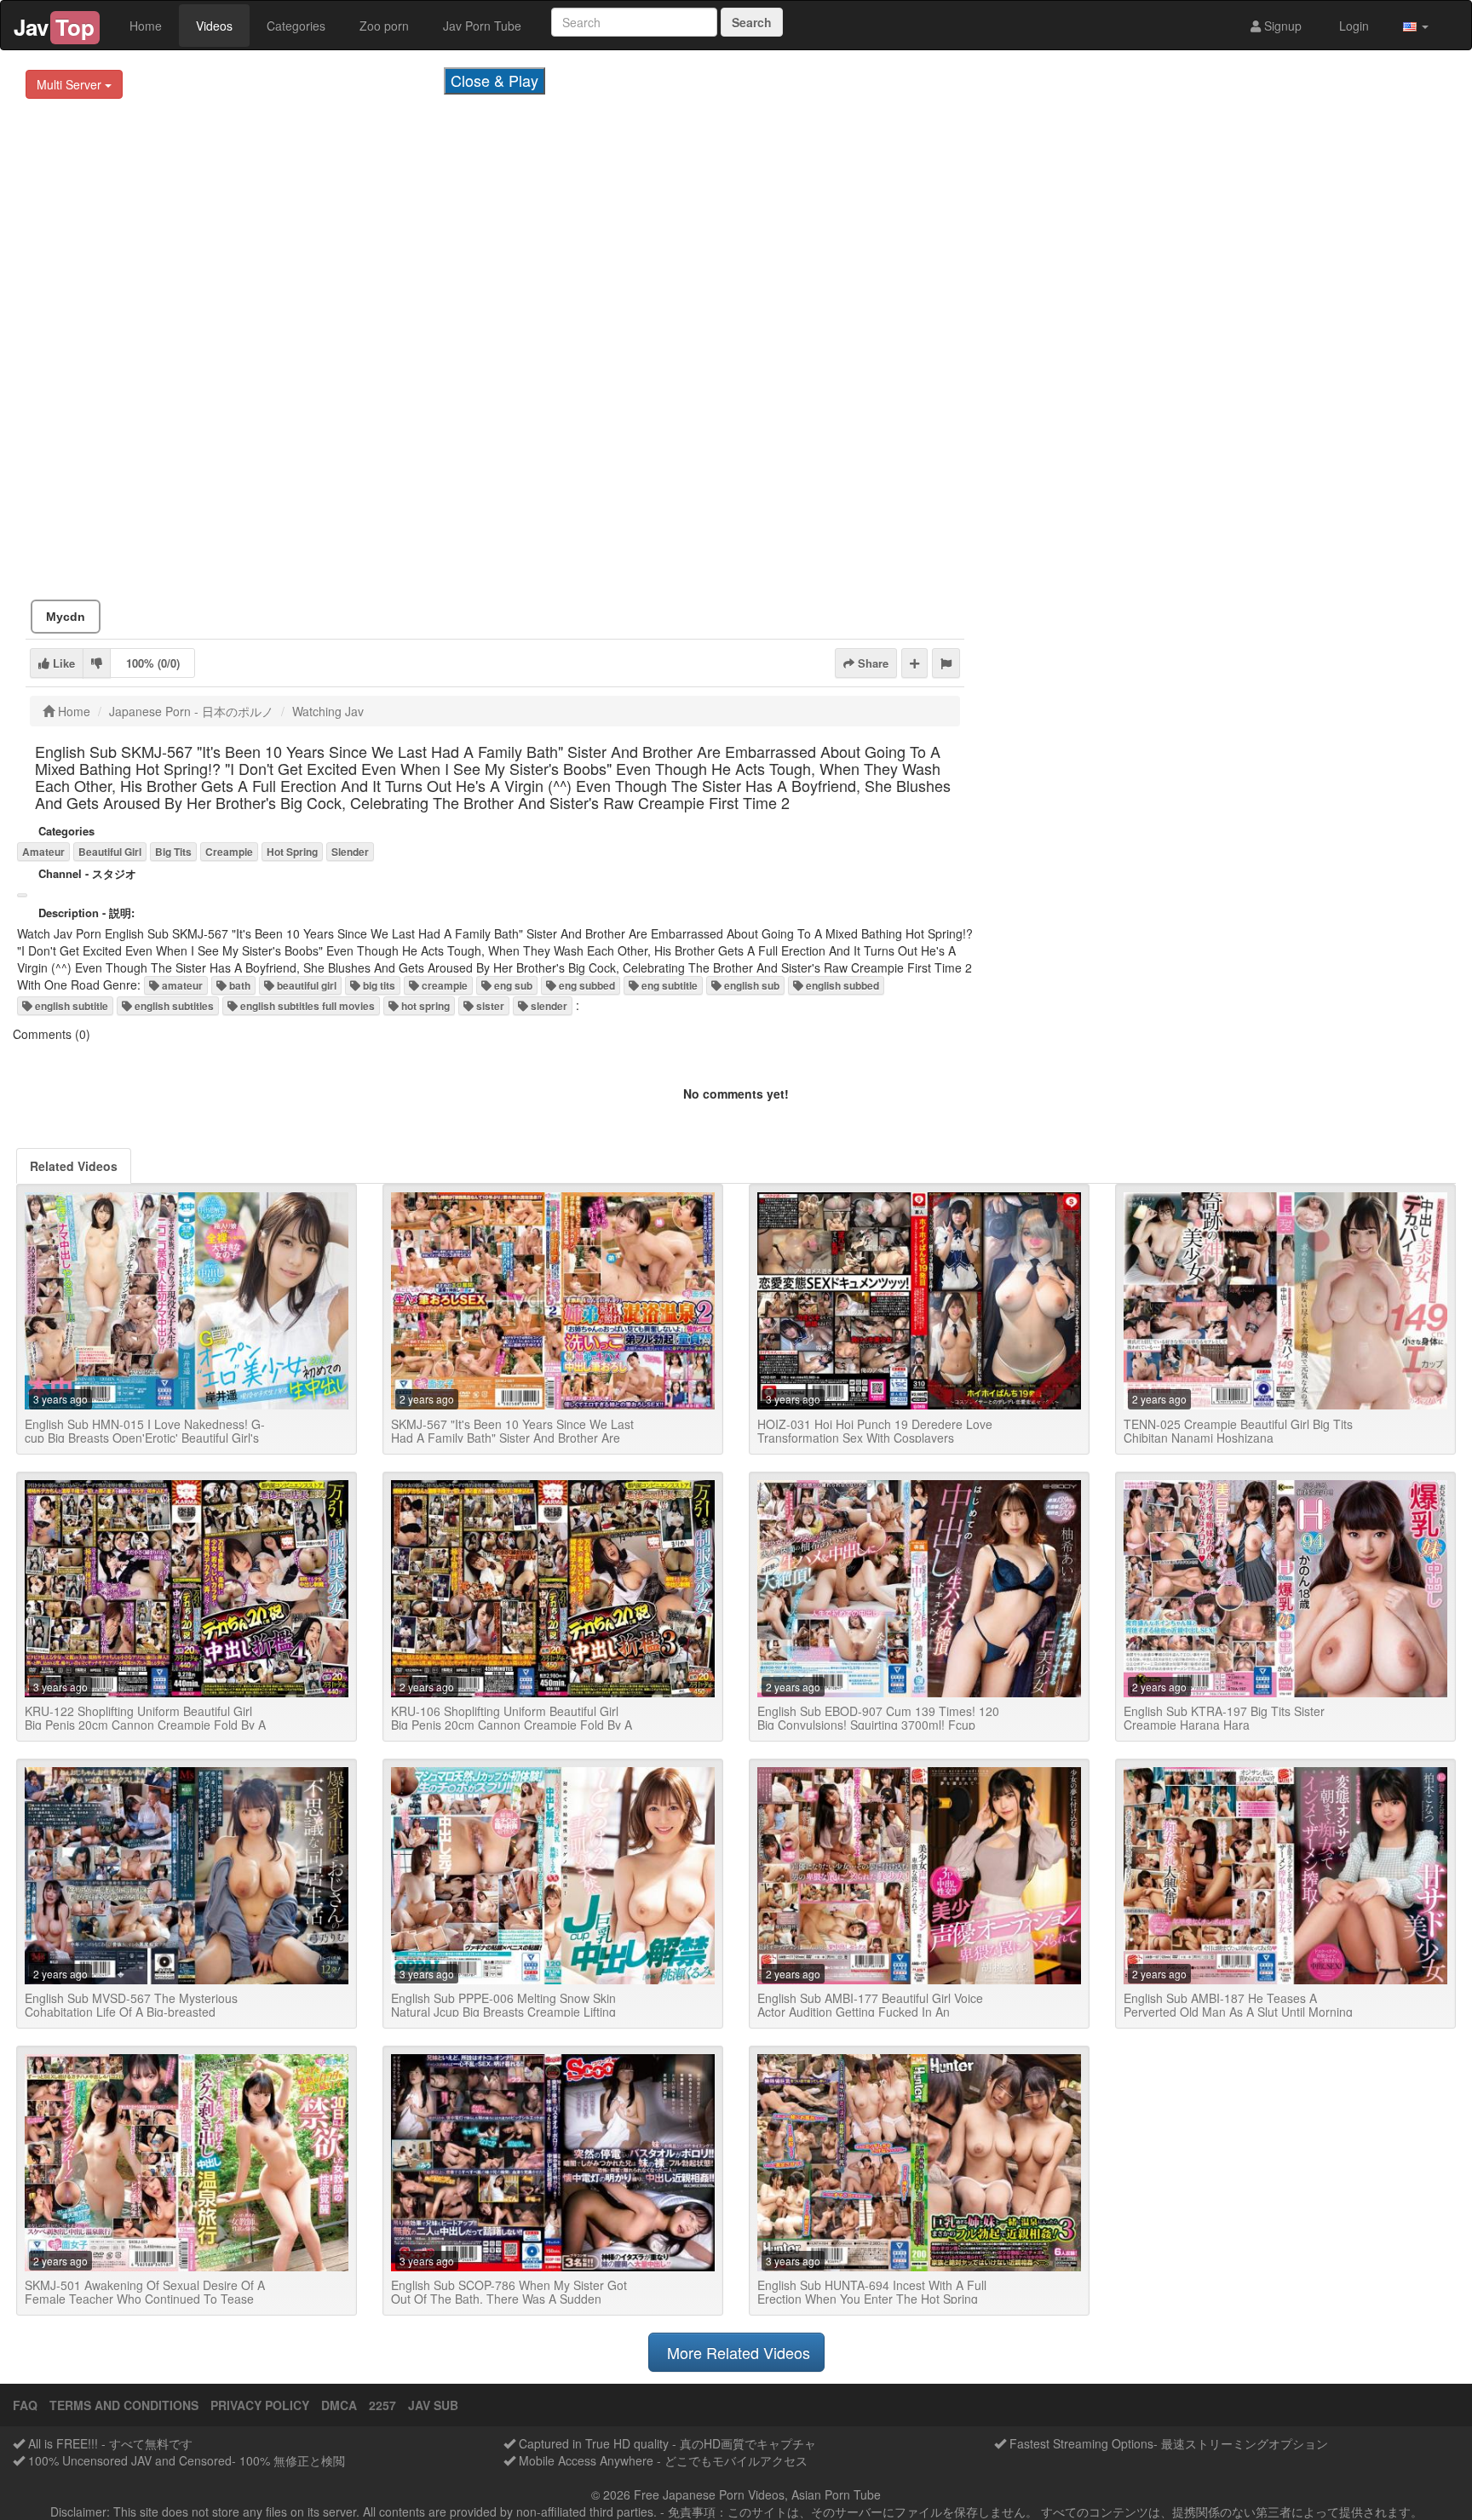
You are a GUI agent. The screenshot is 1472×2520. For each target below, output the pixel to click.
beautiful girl (305, 985)
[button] (1416, 26)
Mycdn (66, 617)
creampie (443, 985)
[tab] (74, 1166)
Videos (214, 26)
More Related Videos (736, 2352)
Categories (296, 26)
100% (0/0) (153, 663)
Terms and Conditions (124, 2405)
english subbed (841, 985)
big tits (378, 985)
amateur (181, 985)
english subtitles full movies (306, 1006)
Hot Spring (292, 852)
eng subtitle (668, 985)
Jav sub (433, 2405)
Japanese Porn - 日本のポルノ (191, 711)
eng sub (512, 985)
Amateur (43, 852)
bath (239, 985)
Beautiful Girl (110, 852)
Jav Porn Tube (482, 26)
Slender (350, 852)
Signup (1281, 26)
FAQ (25, 2405)
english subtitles (173, 1006)
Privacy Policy (260, 2405)
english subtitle (70, 1006)
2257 (382, 2405)
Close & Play (494, 80)
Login (1352, 26)
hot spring (424, 1006)
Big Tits (173, 852)
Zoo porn (384, 26)
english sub (750, 985)
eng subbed (586, 985)
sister (489, 1006)
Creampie (229, 852)
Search (752, 22)
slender (548, 1006)
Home (146, 26)
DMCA (339, 2405)
